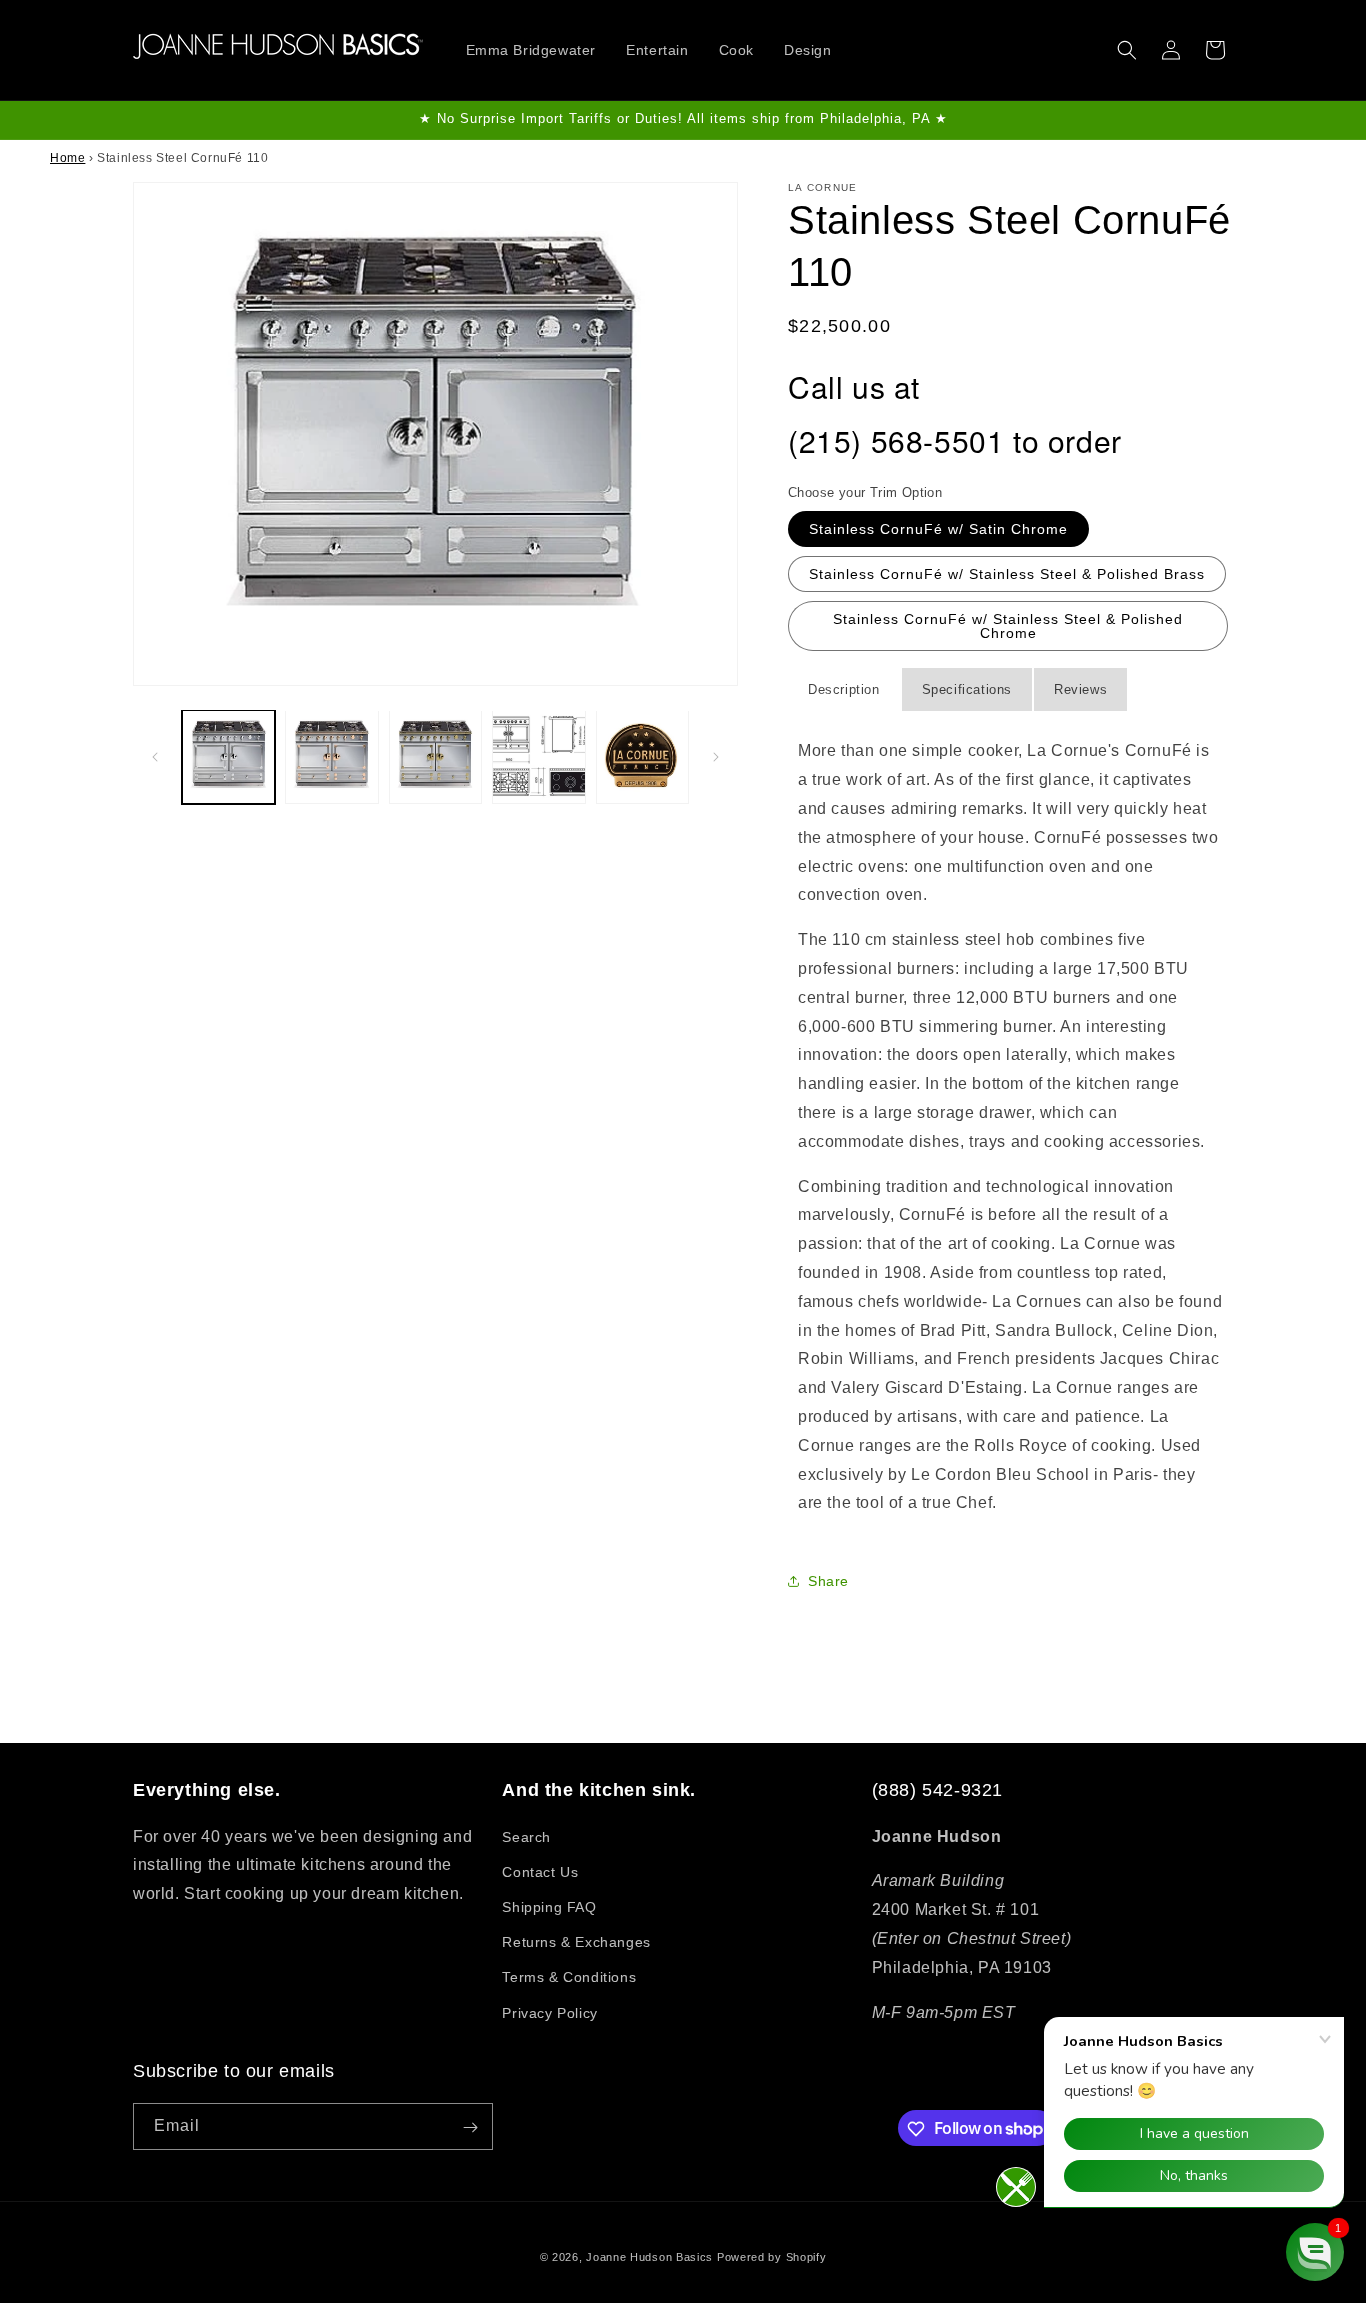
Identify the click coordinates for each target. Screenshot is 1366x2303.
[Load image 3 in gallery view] (435, 756)
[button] (1127, 50)
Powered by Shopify (772, 2257)
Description (844, 689)
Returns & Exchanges (576, 1942)
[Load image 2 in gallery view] (331, 756)
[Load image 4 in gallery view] (538, 756)
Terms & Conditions (569, 1977)
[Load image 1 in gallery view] (228, 756)
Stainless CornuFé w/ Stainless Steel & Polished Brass (1007, 574)
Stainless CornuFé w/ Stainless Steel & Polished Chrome (1008, 626)
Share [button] (828, 1581)
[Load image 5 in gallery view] (642, 756)
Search (526, 1836)
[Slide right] (716, 757)
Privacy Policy (549, 2012)
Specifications (967, 689)
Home (67, 158)
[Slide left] (155, 757)
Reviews (1080, 689)
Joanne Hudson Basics (649, 2257)
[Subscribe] (470, 2127)
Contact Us (540, 1871)
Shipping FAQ (549, 1906)
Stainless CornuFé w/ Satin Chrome (938, 529)
